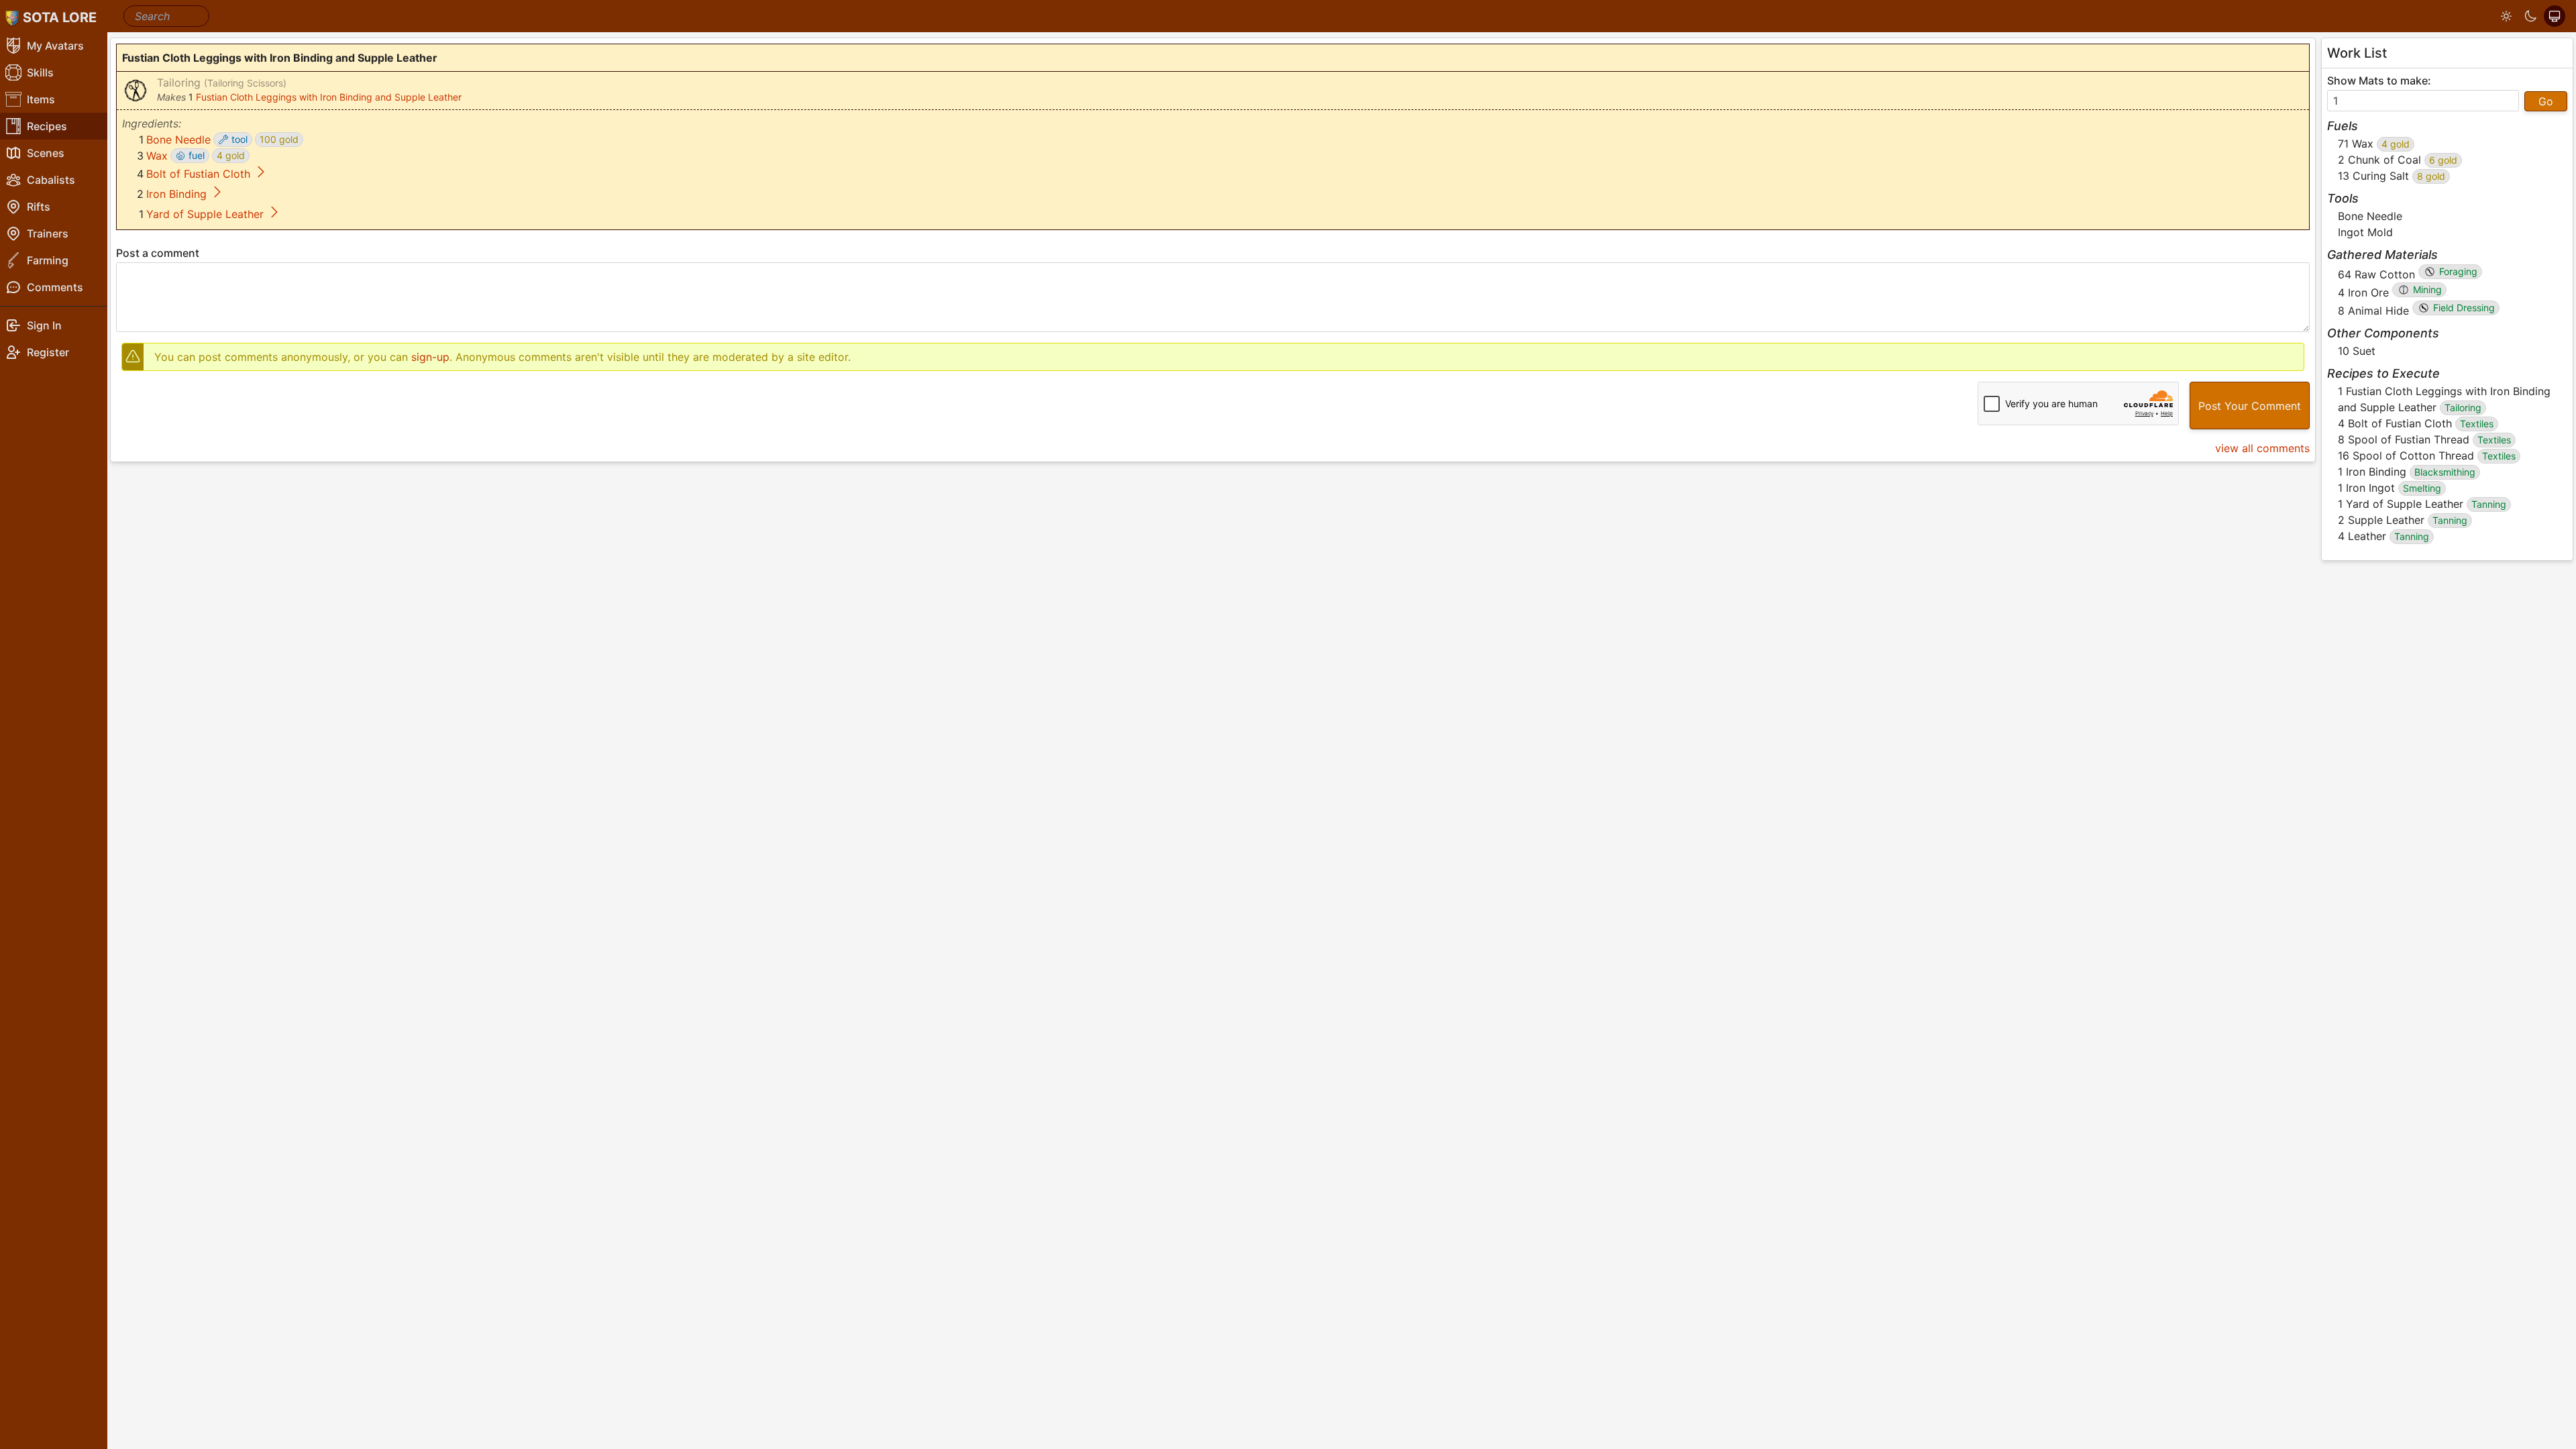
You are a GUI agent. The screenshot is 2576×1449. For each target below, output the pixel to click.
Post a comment (158, 253)
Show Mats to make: (2379, 80)
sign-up (430, 357)
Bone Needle (178, 140)
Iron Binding (176, 194)
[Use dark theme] (2530, 16)
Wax (157, 156)
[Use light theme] (2506, 16)
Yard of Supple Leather (205, 214)
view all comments (2262, 448)
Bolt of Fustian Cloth (198, 174)
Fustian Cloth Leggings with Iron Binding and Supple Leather (329, 97)
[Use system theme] (2555, 16)
